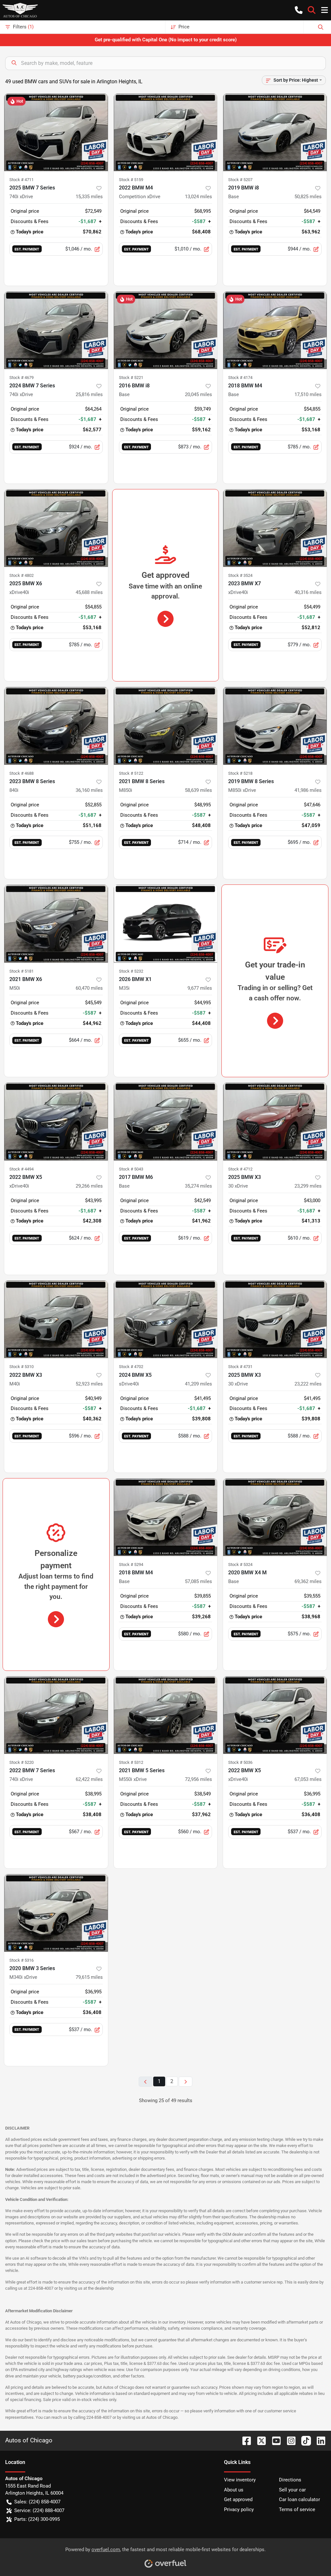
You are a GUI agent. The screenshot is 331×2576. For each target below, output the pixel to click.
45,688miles (89, 592)
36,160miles (89, 790)
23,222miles (308, 1384)
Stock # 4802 (21, 575)
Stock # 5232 (131, 971)
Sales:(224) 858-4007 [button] (37, 2502)
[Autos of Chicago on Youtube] (274, 2440)
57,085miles (198, 1581)
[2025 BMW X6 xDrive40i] (56, 528)
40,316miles (308, 592)
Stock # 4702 (131, 1367)
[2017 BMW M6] (166, 1121)
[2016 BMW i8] (166, 330)
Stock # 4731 (240, 1367)
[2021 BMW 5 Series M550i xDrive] (166, 1715)
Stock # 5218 (240, 773)
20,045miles (198, 394)
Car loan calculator (299, 2499)
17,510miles (308, 394)
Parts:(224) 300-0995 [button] (37, 2519)
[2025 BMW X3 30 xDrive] (275, 1121)
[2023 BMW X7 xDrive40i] (275, 528)
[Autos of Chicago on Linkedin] (318, 2440)
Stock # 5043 (131, 1169)
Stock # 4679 (21, 378)
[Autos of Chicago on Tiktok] (304, 2440)
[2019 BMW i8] (275, 132)
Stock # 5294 (131, 1564)
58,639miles (198, 790)
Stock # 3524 (240, 575)
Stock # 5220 (21, 1762)
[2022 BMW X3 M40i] (56, 1319)
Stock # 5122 (131, 773)
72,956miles (198, 1779)
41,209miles (198, 1384)
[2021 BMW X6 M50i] (56, 924)
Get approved (238, 2499)
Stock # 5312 (131, 1762)
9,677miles (200, 988)
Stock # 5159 (131, 180)
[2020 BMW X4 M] (275, 1517)
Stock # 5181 (21, 971)
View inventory (240, 2480)
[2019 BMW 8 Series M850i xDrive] (275, 726)
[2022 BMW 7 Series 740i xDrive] (56, 1715)
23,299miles (308, 1186)
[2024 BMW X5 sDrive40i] (166, 1319)
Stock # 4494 (21, 1169)
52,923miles (89, 1384)
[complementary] (312, 2557)
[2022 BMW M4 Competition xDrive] (166, 132)
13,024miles (198, 197)
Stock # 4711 (21, 180)
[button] (299, 10)
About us (234, 2490)
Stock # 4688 (21, 773)
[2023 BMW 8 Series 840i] (56, 726)
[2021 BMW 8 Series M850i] (166, 726)
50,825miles (308, 197)
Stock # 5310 (21, 1367)
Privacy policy (239, 2510)
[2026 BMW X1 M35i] (166, 924)
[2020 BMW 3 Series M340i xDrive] (56, 1913)
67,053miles (308, 1779)
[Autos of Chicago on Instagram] (289, 2440)
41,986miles (308, 790)
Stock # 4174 (240, 378)
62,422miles (89, 1779)
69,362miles (308, 1581)
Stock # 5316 (21, 1960)
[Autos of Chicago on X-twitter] (259, 2440)
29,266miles (89, 1186)
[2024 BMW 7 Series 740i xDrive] (56, 330)
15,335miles (89, 197)
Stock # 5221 (131, 378)
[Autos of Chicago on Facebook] (244, 2440)
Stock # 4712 (240, 1169)
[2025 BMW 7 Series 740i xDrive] (56, 132)
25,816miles (89, 394)
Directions (290, 2480)
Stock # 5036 (240, 1762)
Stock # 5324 (240, 1564)
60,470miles (89, 988)
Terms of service (297, 2510)
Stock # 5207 (240, 180)
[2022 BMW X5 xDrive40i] (56, 1121)
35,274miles (198, 1186)
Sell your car (292, 2490)
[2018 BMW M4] (275, 330)
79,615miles (89, 1977)
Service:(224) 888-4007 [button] (39, 2510)
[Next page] (186, 2082)
